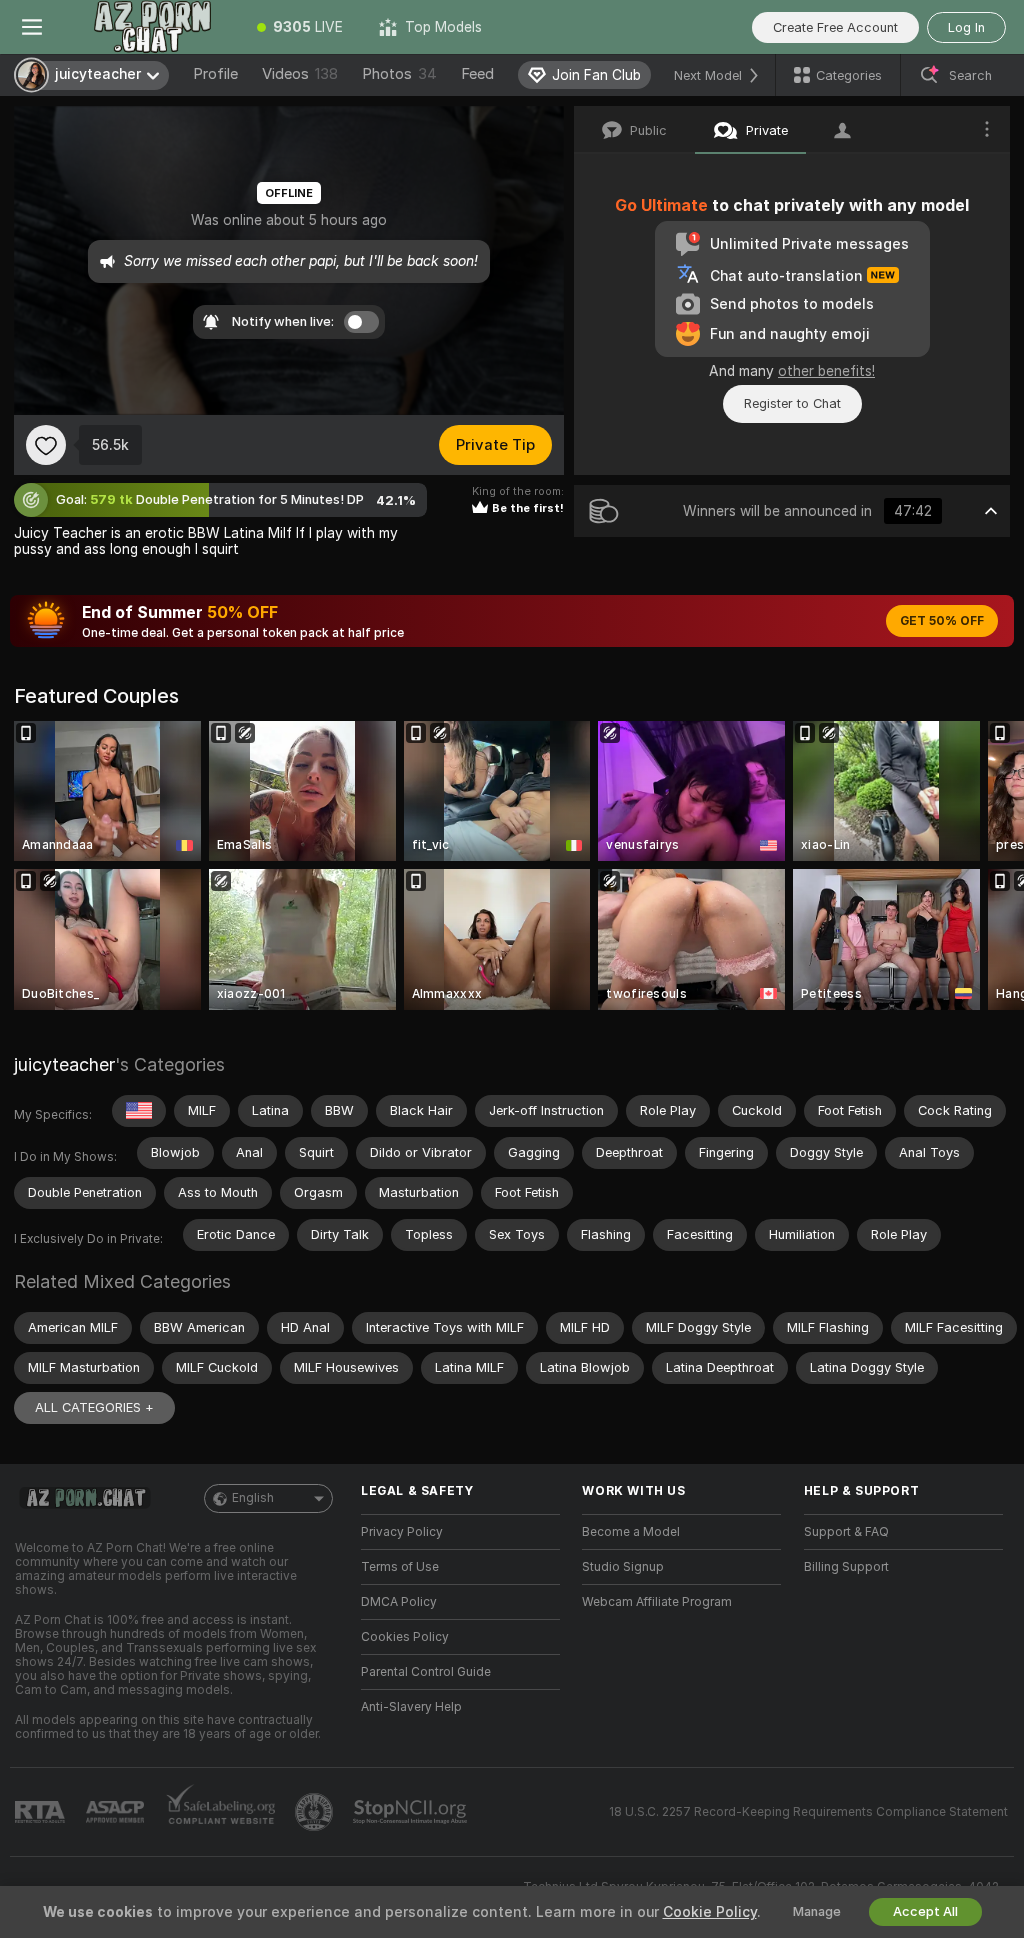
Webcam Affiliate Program (657, 1602)
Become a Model (631, 1532)
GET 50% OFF (942, 621)
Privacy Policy (402, 1532)
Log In (966, 27)
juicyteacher (64, 1064)
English (253, 1498)
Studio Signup (623, 1567)
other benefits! (826, 371)
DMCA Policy (399, 1602)
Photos (399, 74)
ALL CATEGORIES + (94, 1407)
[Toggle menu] (32, 27)
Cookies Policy (405, 1637)
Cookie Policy (710, 1912)
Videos (300, 74)
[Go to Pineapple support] (316, 1812)
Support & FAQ (846, 1532)
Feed (477, 74)
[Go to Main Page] (151, 27)
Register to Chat (792, 403)
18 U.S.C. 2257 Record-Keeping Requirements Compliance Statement (808, 1812)
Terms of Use (400, 1567)
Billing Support (846, 1567)
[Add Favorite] (46, 445)
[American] (139, 1111)
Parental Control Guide (426, 1672)
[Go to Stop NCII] (412, 1812)
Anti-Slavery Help (411, 1707)
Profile (215, 74)
